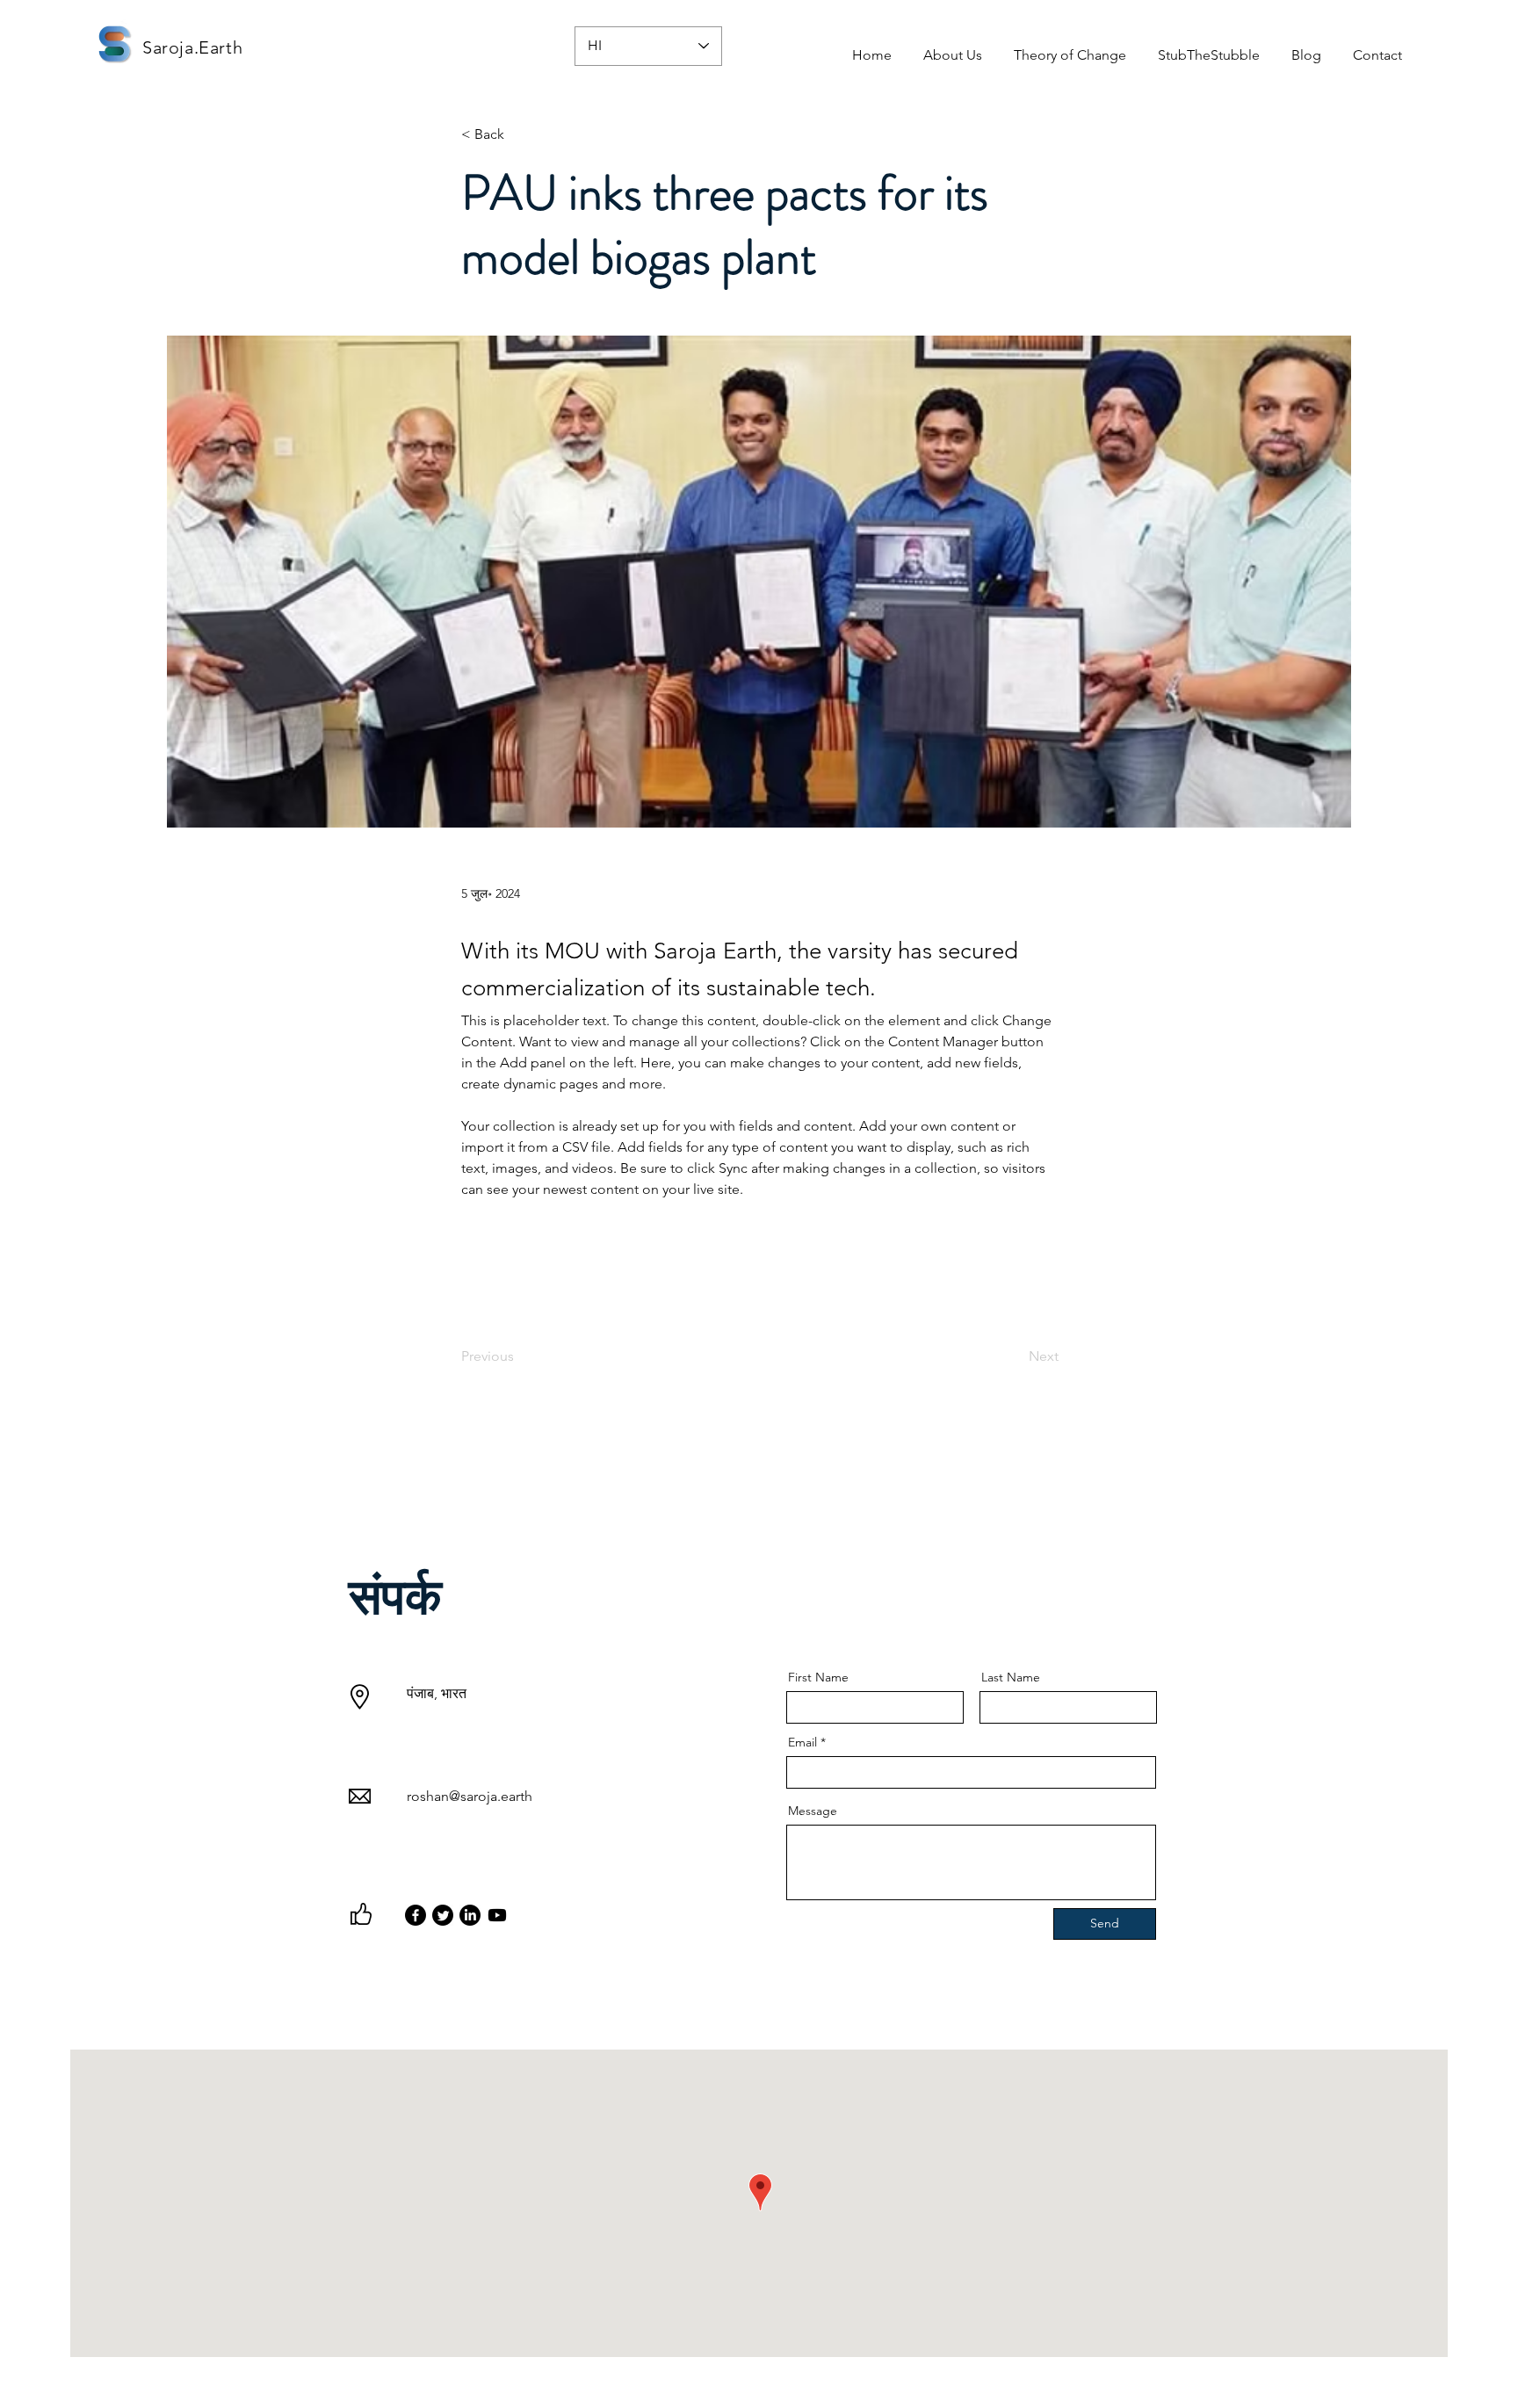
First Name (818, 1677)
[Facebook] (416, 1915)
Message (813, 1811)
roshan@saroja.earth (470, 1796)
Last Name (1011, 1677)
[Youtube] (497, 1915)
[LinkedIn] (470, 1915)
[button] (953, 47)
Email (802, 1742)
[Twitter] (443, 1915)
